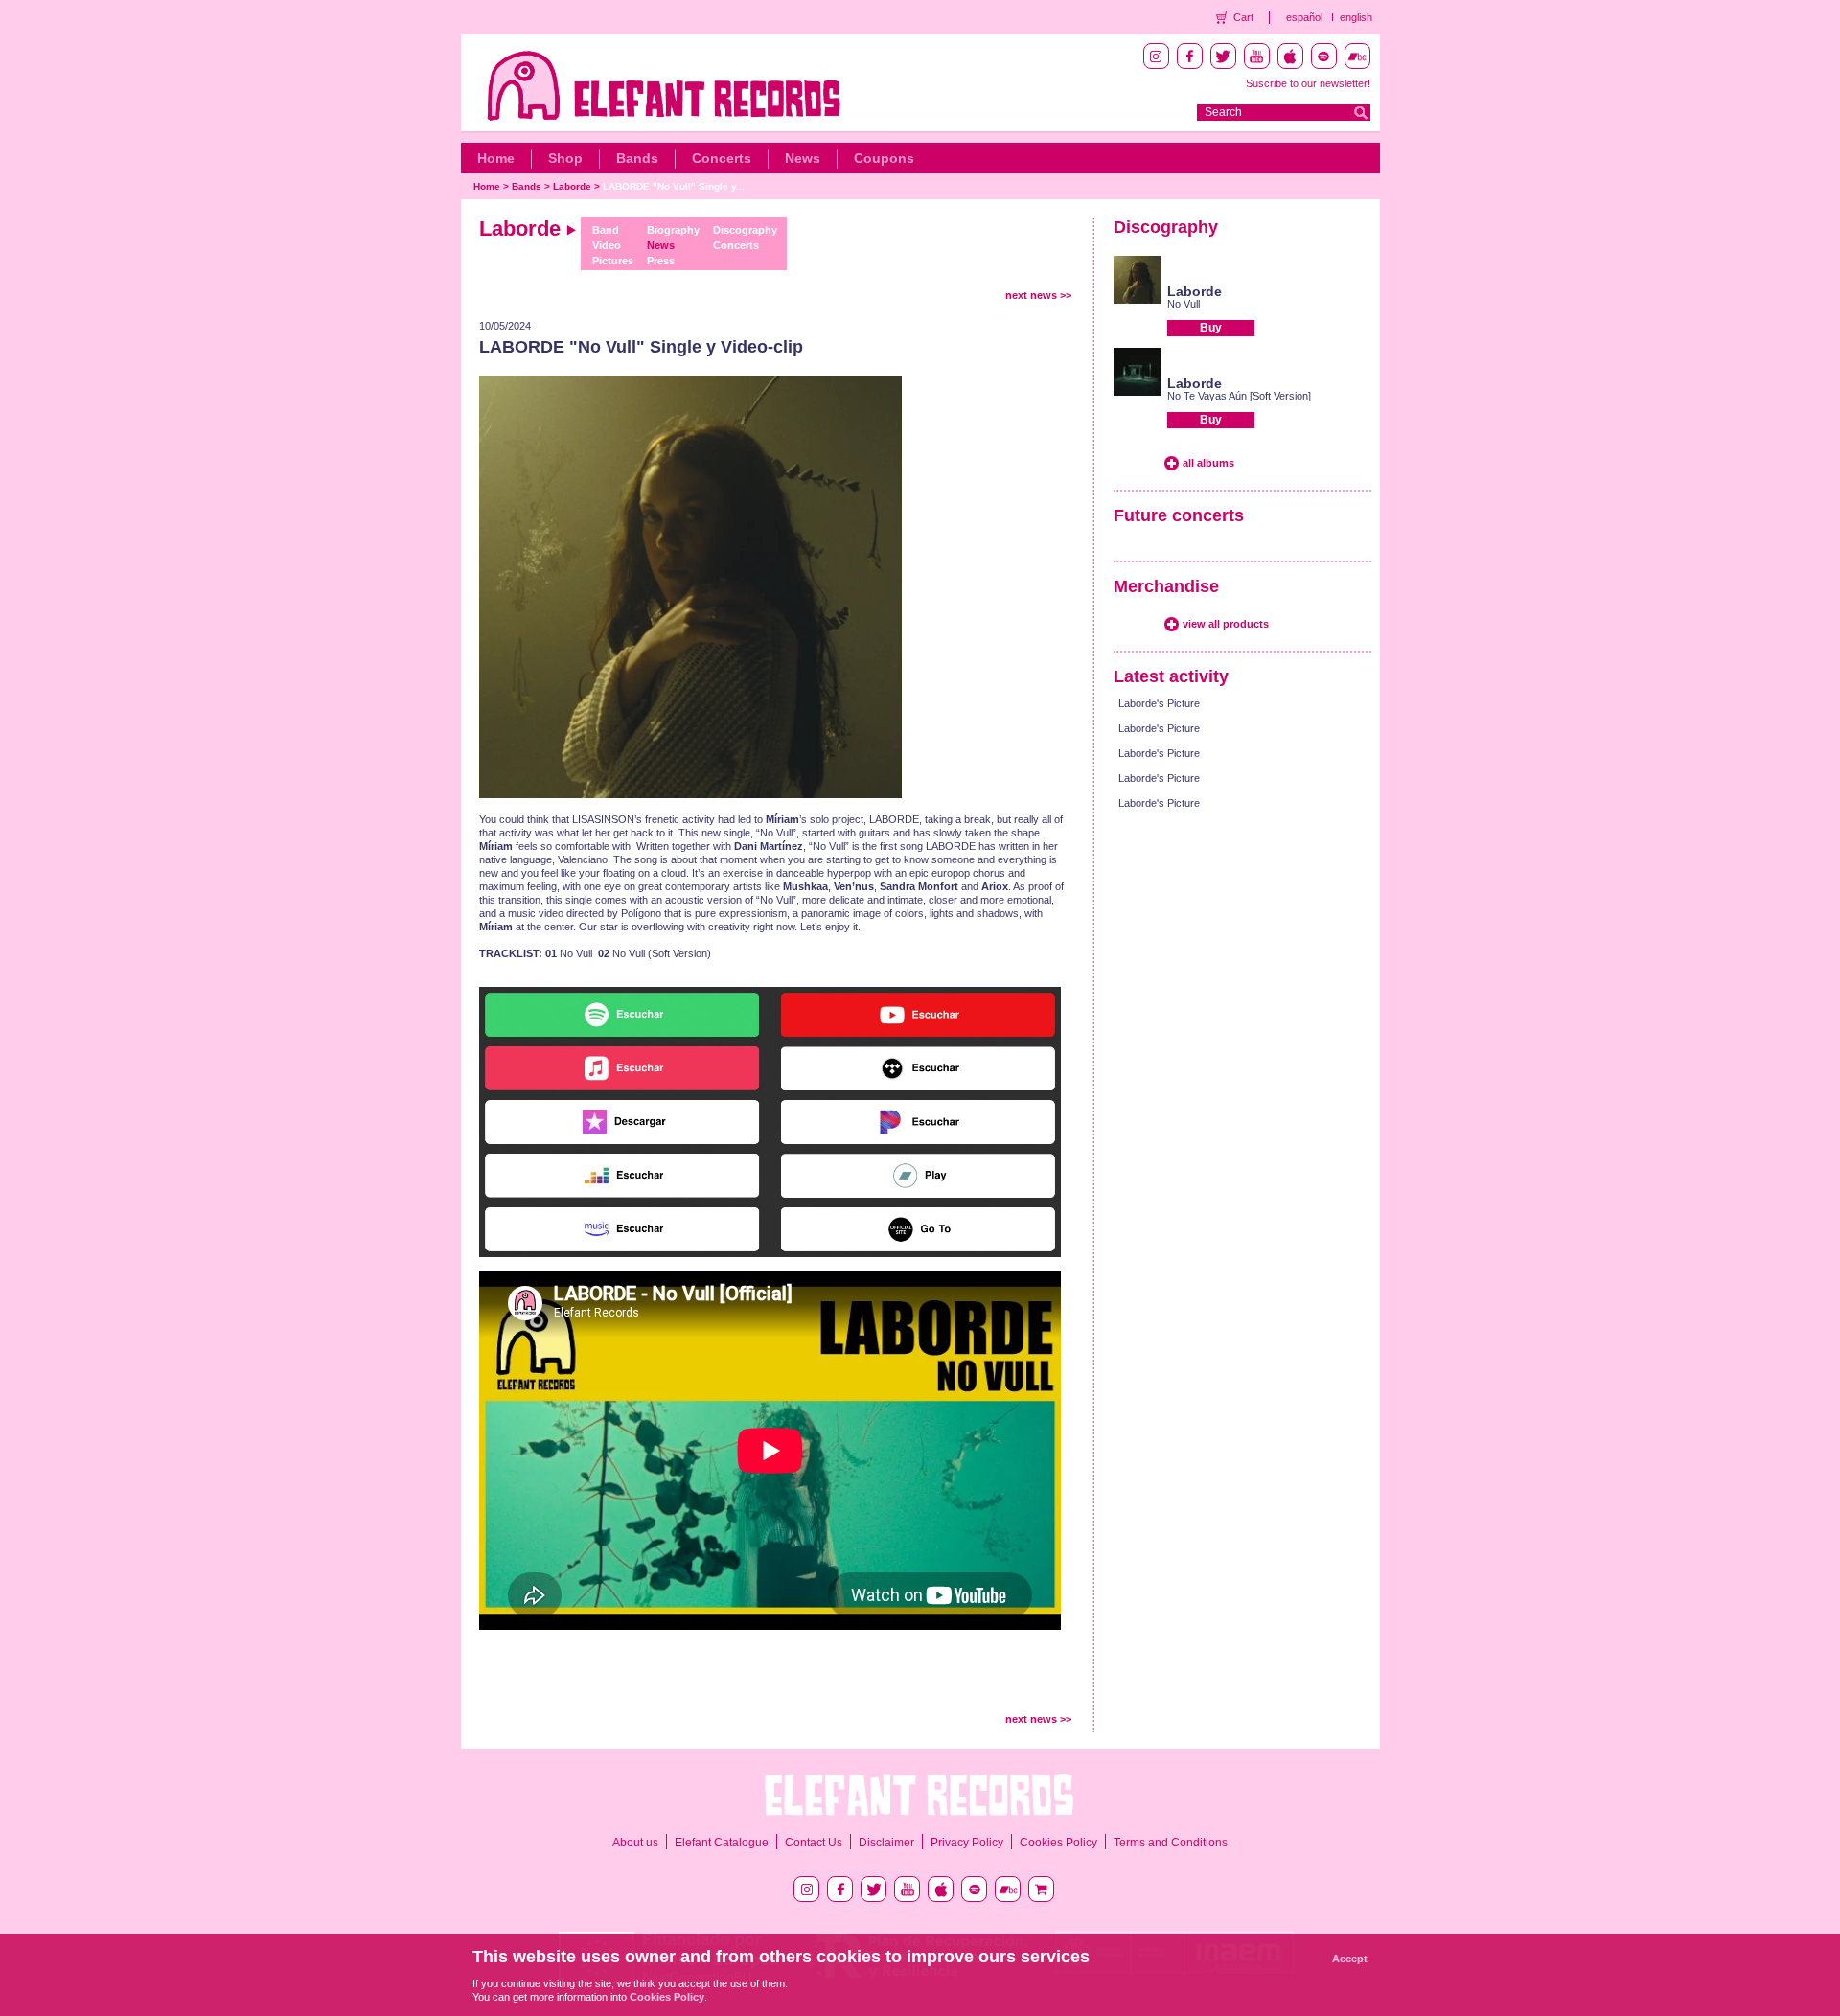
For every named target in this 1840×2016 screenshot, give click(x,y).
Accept (1350, 1959)
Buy (1211, 328)
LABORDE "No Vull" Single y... (674, 186)
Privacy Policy (967, 1843)
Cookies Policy (1058, 1843)
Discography (745, 230)
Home (496, 158)
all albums (1208, 463)
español (1304, 17)
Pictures (613, 261)
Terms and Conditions (1171, 1843)
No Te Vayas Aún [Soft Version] (1239, 396)
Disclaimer (886, 1843)
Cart (1243, 17)
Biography (673, 230)
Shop (565, 158)
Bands (637, 158)
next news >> (1038, 295)
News (803, 158)
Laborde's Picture (1159, 703)
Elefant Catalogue (722, 1843)
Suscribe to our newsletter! (1308, 83)
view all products (1226, 624)
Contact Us (814, 1843)
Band (606, 230)
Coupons (884, 158)
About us (635, 1843)
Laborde (572, 186)
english (1356, 17)
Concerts (722, 158)
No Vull (1184, 304)
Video (607, 245)
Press (661, 261)
